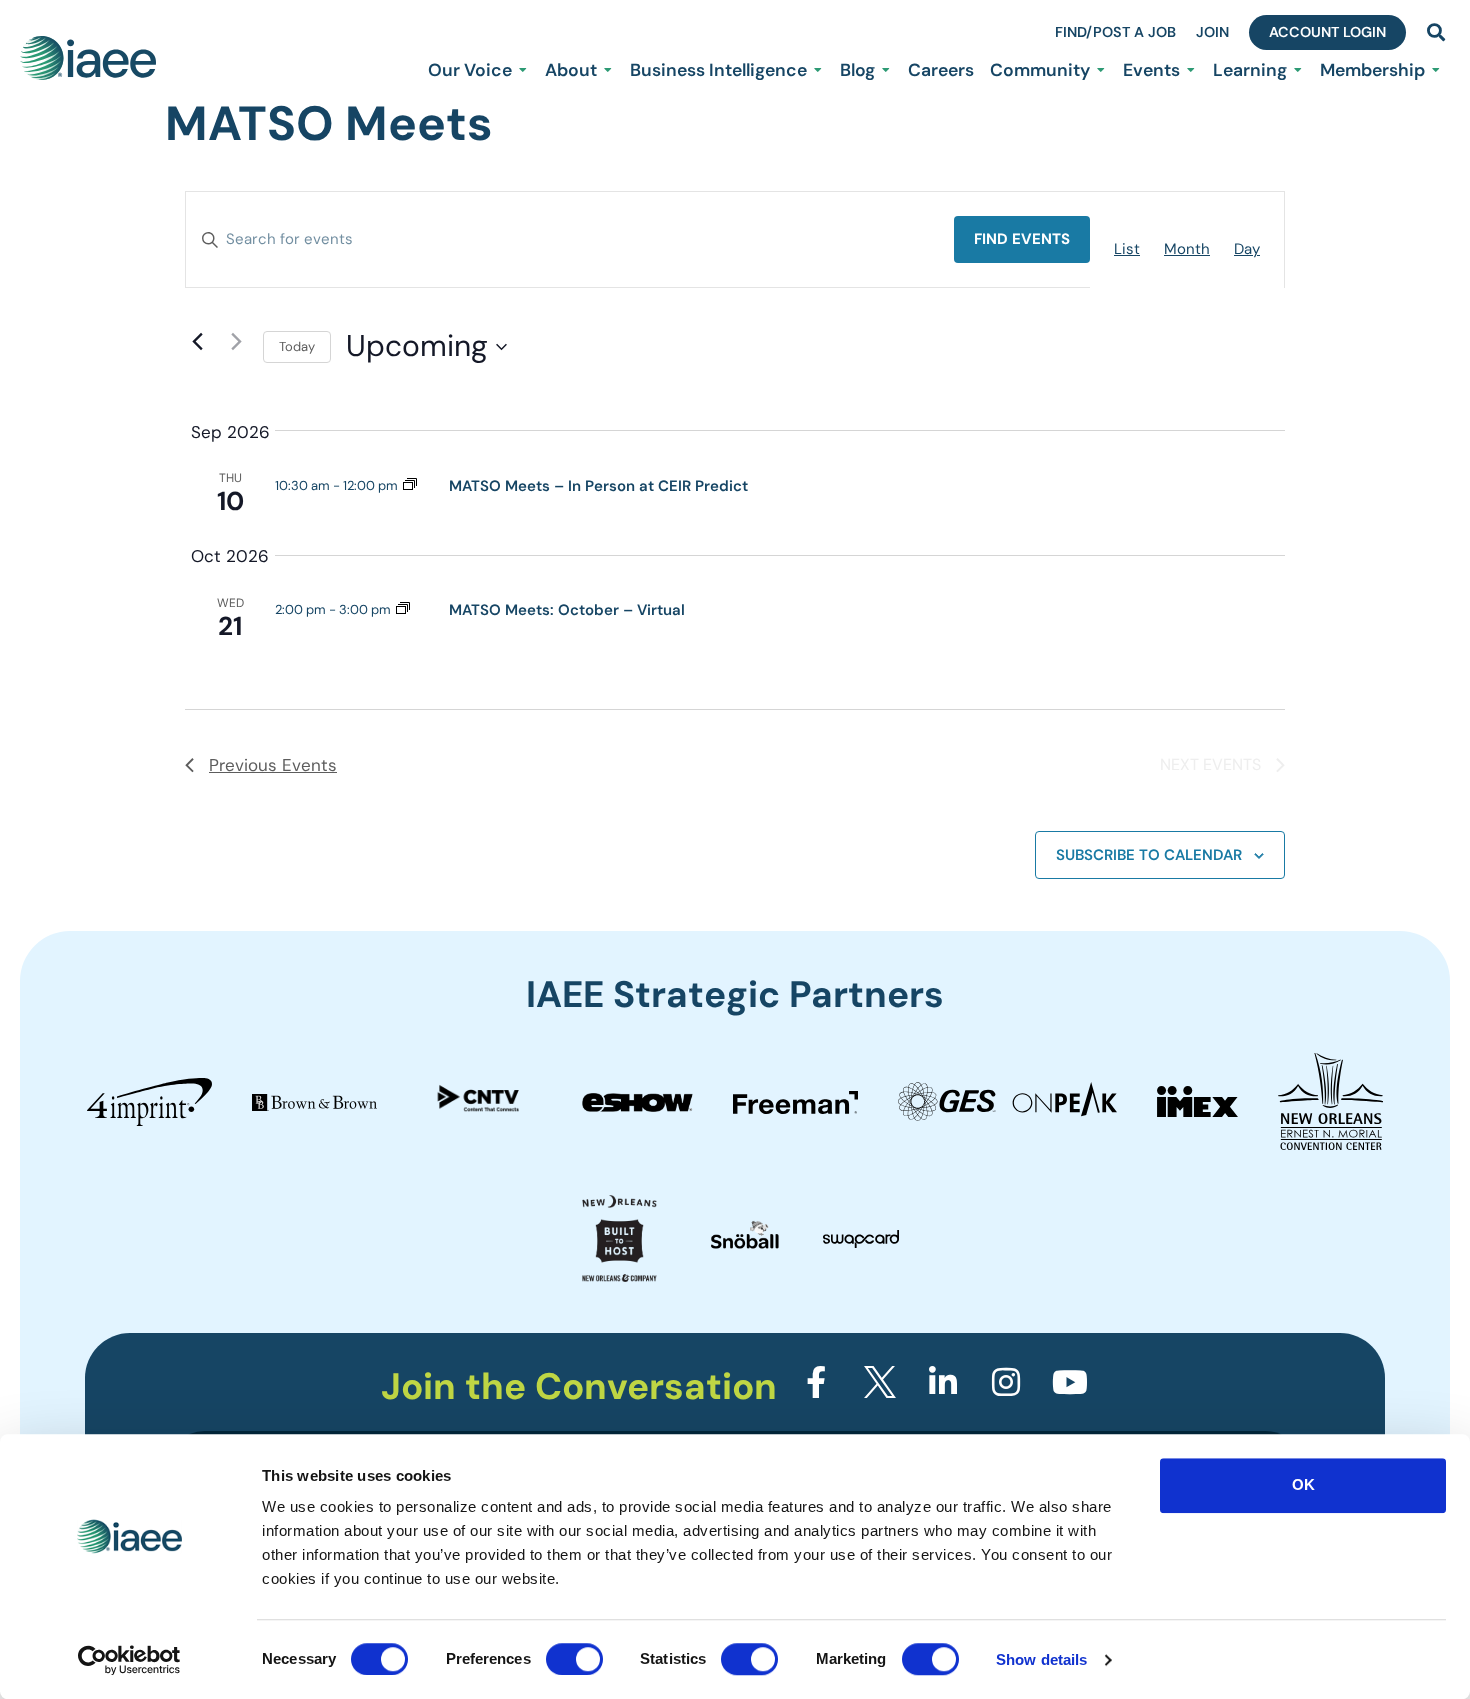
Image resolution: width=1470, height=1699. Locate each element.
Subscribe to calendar (1149, 855)
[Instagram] (1006, 1382)
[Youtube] (1070, 1382)
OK (1303, 1484)
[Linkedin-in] (943, 1382)
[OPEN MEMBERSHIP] (1436, 70)
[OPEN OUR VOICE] (523, 70)
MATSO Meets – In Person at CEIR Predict (598, 486)
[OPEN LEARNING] (1298, 70)
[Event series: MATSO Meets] (410, 485)
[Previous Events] (197, 342)
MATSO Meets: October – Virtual (567, 610)
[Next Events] (236, 342)
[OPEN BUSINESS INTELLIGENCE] (818, 70)
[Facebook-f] (816, 1382)
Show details (1041, 1659)
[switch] (574, 1659)
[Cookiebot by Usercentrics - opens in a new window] (129, 1660)
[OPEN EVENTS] (1191, 70)
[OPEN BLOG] (886, 70)
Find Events (1022, 239)
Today (297, 346)
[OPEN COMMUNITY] (1101, 70)
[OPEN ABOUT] (608, 70)
